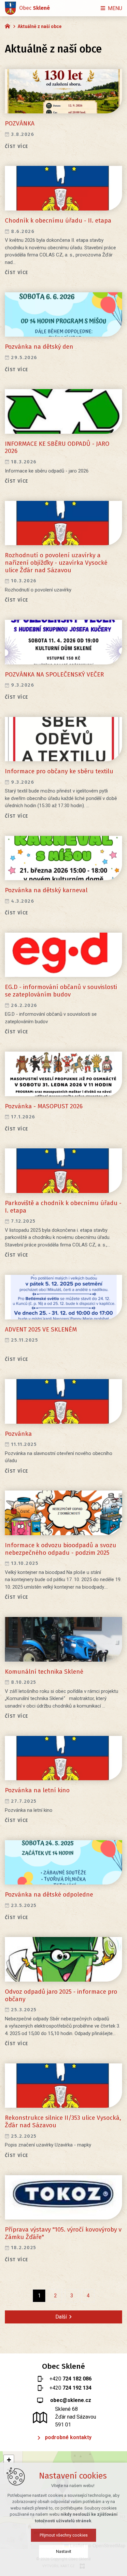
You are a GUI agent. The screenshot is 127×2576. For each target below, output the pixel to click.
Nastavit (64, 2551)
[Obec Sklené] (9, 25)
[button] (9, 2460)
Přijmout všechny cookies (64, 2535)
